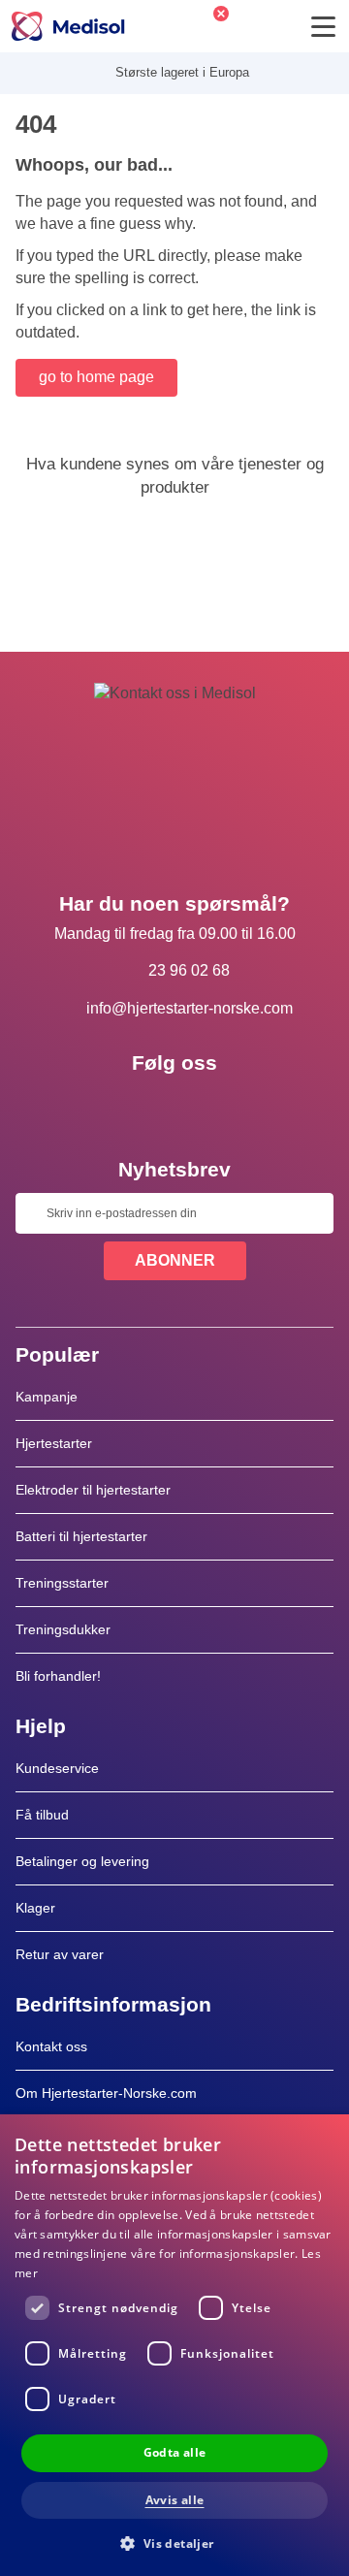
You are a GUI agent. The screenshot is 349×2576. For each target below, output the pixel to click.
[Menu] (323, 27)
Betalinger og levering (82, 1861)
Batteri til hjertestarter (81, 1536)
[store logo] (68, 26)
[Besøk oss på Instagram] (231, 1107)
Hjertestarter (54, 1443)
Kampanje (47, 1397)
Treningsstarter (62, 1583)
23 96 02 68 (189, 970)
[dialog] (174, 2345)
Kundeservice (57, 1768)
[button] (174, 2543)
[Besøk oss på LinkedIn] (174, 1107)
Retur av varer (60, 1954)
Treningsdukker (63, 1629)
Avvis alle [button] (175, 2500)
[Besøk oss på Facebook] (118, 1107)
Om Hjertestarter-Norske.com (106, 2093)
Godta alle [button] (175, 2452)
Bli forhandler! (58, 1676)
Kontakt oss (51, 2046)
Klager (35, 1908)
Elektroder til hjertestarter (93, 1490)
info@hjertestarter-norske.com (190, 1008)
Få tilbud (42, 1815)
